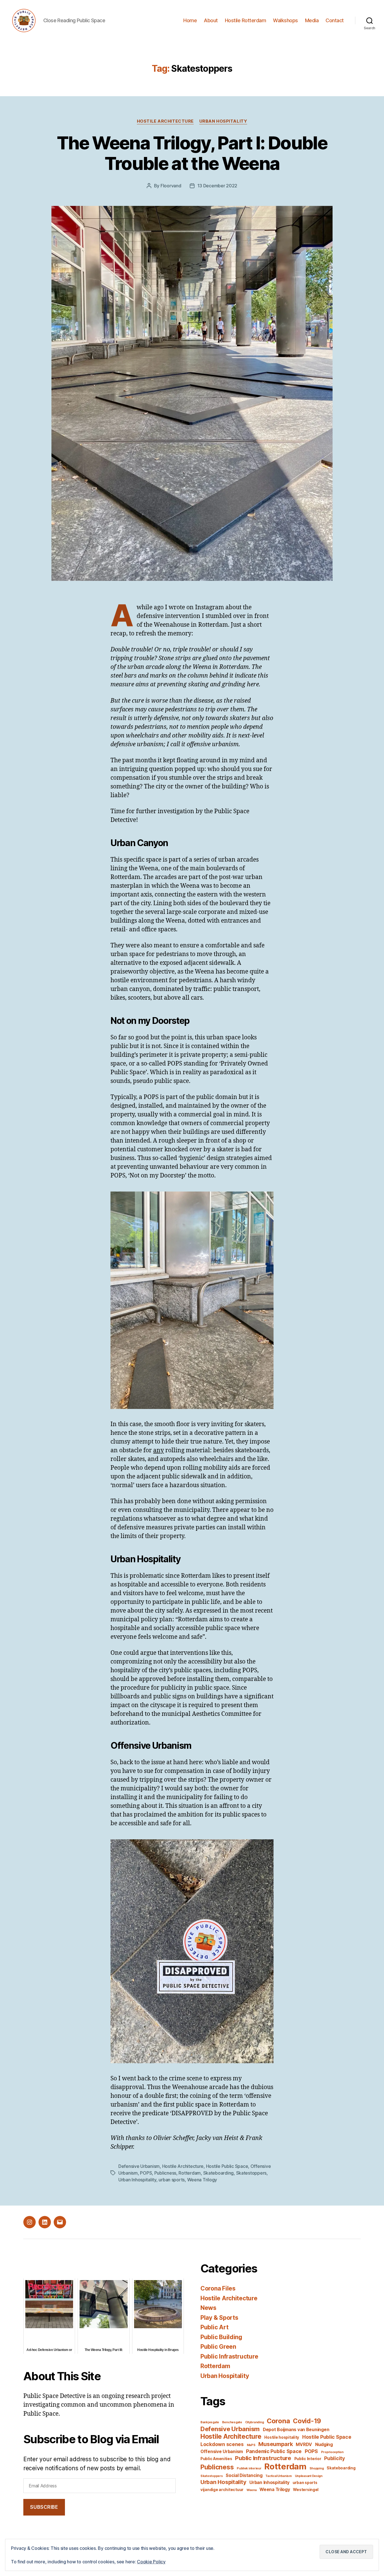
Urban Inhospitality (137, 2180)
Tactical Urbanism (278, 2476)
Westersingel (306, 2490)
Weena (252, 2490)
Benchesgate (232, 2422)
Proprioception (332, 2452)
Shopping (317, 2468)
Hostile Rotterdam (246, 20)
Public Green (218, 2347)
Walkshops (285, 20)
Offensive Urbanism (222, 2452)
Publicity (335, 2458)
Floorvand (171, 186)
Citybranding (255, 2422)
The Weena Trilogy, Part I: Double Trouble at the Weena (192, 153)
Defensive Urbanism (139, 2166)
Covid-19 (307, 2421)
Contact (335, 20)
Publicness (165, 2173)
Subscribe (44, 2507)
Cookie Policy (151, 2562)
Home (190, 20)
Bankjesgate (210, 2422)
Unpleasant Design (309, 2476)
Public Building (221, 2337)
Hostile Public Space (227, 2166)
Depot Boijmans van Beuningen (296, 2430)
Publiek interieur (249, 2468)
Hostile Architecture (165, 121)
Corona (278, 2421)
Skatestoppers (251, 2173)
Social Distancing (244, 2475)
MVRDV (304, 2444)
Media (312, 20)
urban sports (172, 2180)
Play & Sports (219, 2318)
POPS (146, 2173)
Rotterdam (190, 2173)
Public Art (214, 2327)
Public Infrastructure (229, 2356)
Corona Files (218, 2288)
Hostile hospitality (282, 2437)
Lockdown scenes (222, 2444)
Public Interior (308, 2459)
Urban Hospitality (223, 121)
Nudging (324, 2444)
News (208, 2308)
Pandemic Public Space (274, 2451)
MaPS (251, 2445)
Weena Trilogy (202, 2180)
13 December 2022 (217, 186)
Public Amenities (216, 2459)
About (211, 20)
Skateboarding (219, 2173)
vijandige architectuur (222, 2490)
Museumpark (275, 2444)
